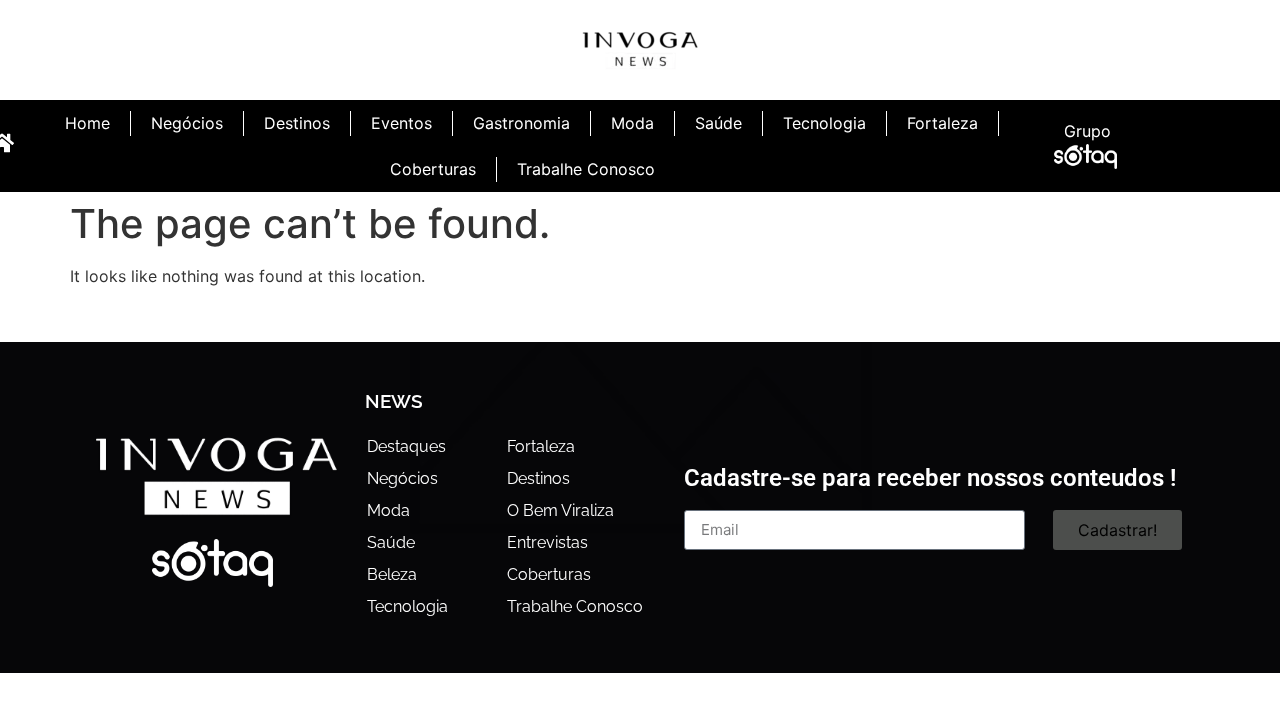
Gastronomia (521, 123)
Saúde (718, 123)
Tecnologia (824, 123)
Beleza (392, 574)
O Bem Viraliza (560, 510)
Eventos (401, 123)
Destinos (297, 123)
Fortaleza (942, 123)
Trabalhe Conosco (586, 169)
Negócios (187, 123)
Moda (632, 123)
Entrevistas (547, 542)
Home (87, 123)
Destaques (406, 446)
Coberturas (433, 169)
